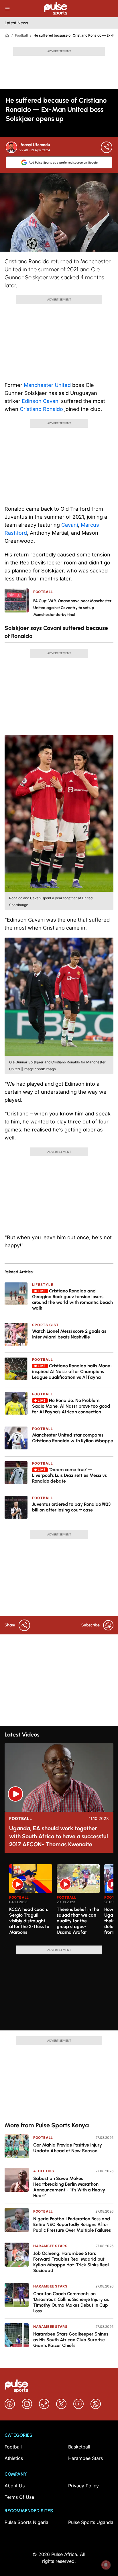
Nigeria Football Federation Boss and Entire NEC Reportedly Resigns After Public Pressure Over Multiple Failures (72, 2224)
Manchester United (47, 385)
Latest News (16, 23)
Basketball (79, 2447)
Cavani (70, 525)
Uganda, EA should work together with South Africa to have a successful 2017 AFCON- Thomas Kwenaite (59, 1836)
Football (21, 35)
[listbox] (61, 1901)
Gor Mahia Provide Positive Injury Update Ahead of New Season (68, 2148)
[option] (31, 1903)
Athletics (44, 2171)
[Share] (107, 147)
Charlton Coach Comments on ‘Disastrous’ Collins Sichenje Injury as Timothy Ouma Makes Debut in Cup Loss (71, 2302)
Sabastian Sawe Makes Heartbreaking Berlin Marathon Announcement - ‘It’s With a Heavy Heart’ (69, 2187)
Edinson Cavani (41, 401)
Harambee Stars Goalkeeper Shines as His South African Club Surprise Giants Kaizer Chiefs (71, 2340)
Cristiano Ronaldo (41, 409)
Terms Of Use (19, 2497)
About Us (15, 2486)
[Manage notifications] (106, 2565)
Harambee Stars (50, 2246)
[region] (59, 1901)
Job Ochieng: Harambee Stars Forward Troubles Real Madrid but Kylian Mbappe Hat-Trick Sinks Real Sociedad (71, 2262)
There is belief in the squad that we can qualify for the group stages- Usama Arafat (78, 1921)
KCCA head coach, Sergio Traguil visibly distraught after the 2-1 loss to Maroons (29, 1921)
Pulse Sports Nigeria (26, 2522)
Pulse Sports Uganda (91, 2522)
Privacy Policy (83, 2486)
